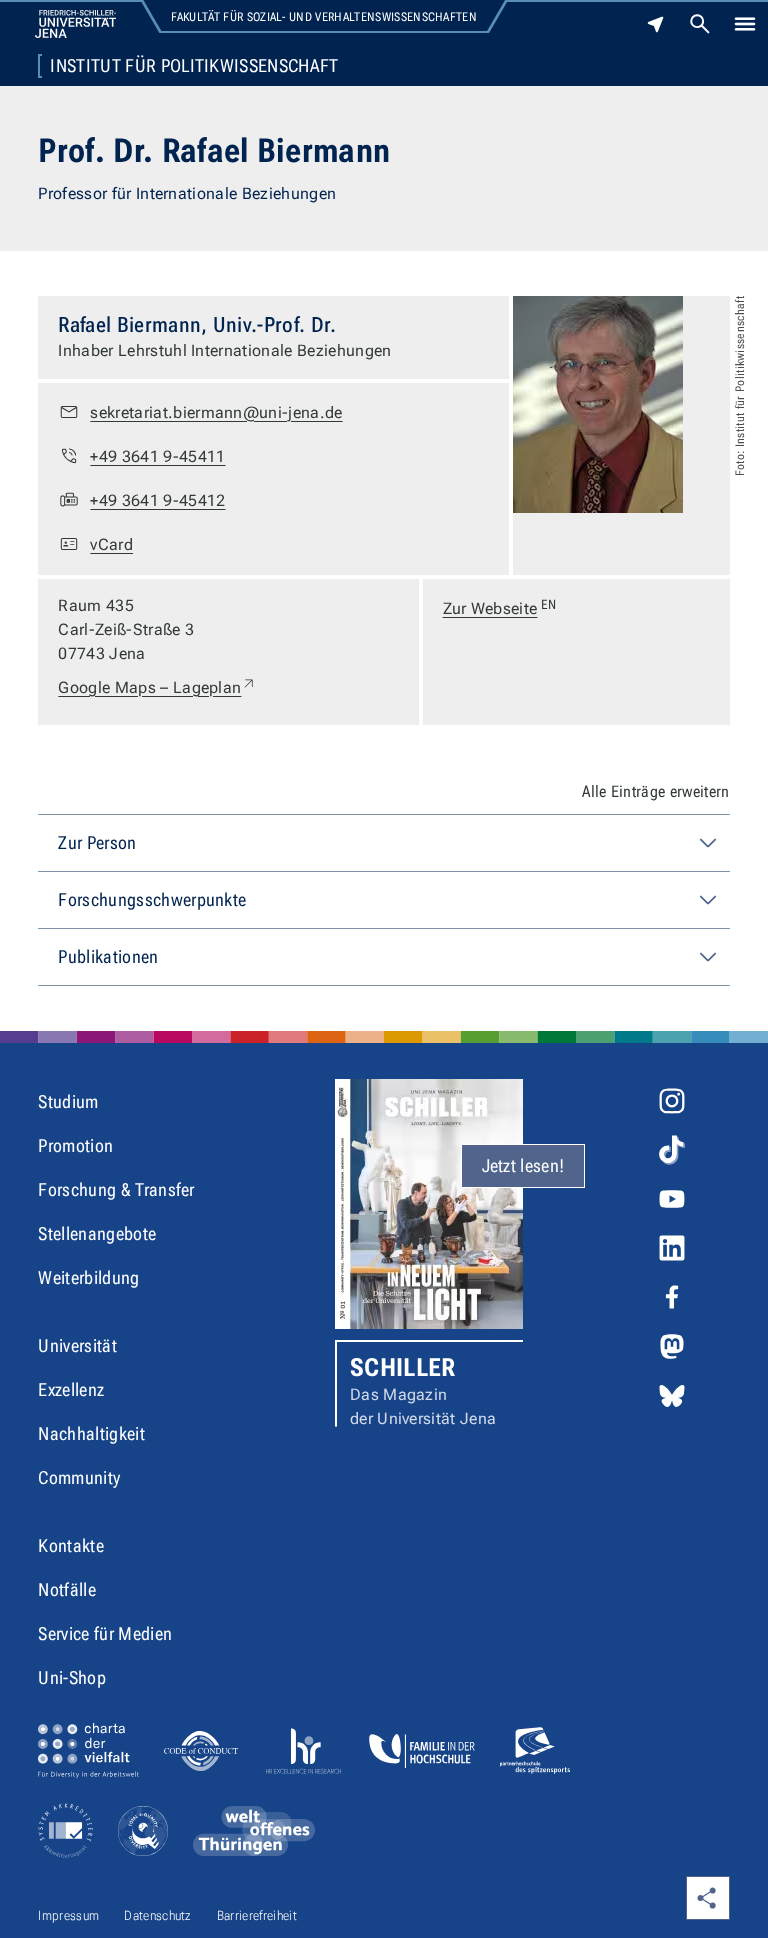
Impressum (68, 1915)
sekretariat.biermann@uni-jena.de (216, 412)
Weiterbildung (88, 1277)
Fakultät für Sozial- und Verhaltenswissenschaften (324, 17)
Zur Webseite (500, 607)
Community (79, 1477)
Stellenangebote (97, 1233)
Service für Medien (105, 1633)
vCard (111, 544)
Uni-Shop (72, 1677)
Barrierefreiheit (257, 1915)
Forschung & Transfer (116, 1189)
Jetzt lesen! (523, 1165)
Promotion (75, 1145)
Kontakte (71, 1545)
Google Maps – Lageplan (157, 687)
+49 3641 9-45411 (157, 456)
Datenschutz (158, 1915)
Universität (77, 1345)
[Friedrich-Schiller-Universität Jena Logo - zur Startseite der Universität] (75, 24)
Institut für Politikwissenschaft (194, 66)
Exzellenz (71, 1389)
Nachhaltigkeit (91, 1433)
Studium (68, 1101)
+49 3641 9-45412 (157, 500)
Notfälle (67, 1589)
